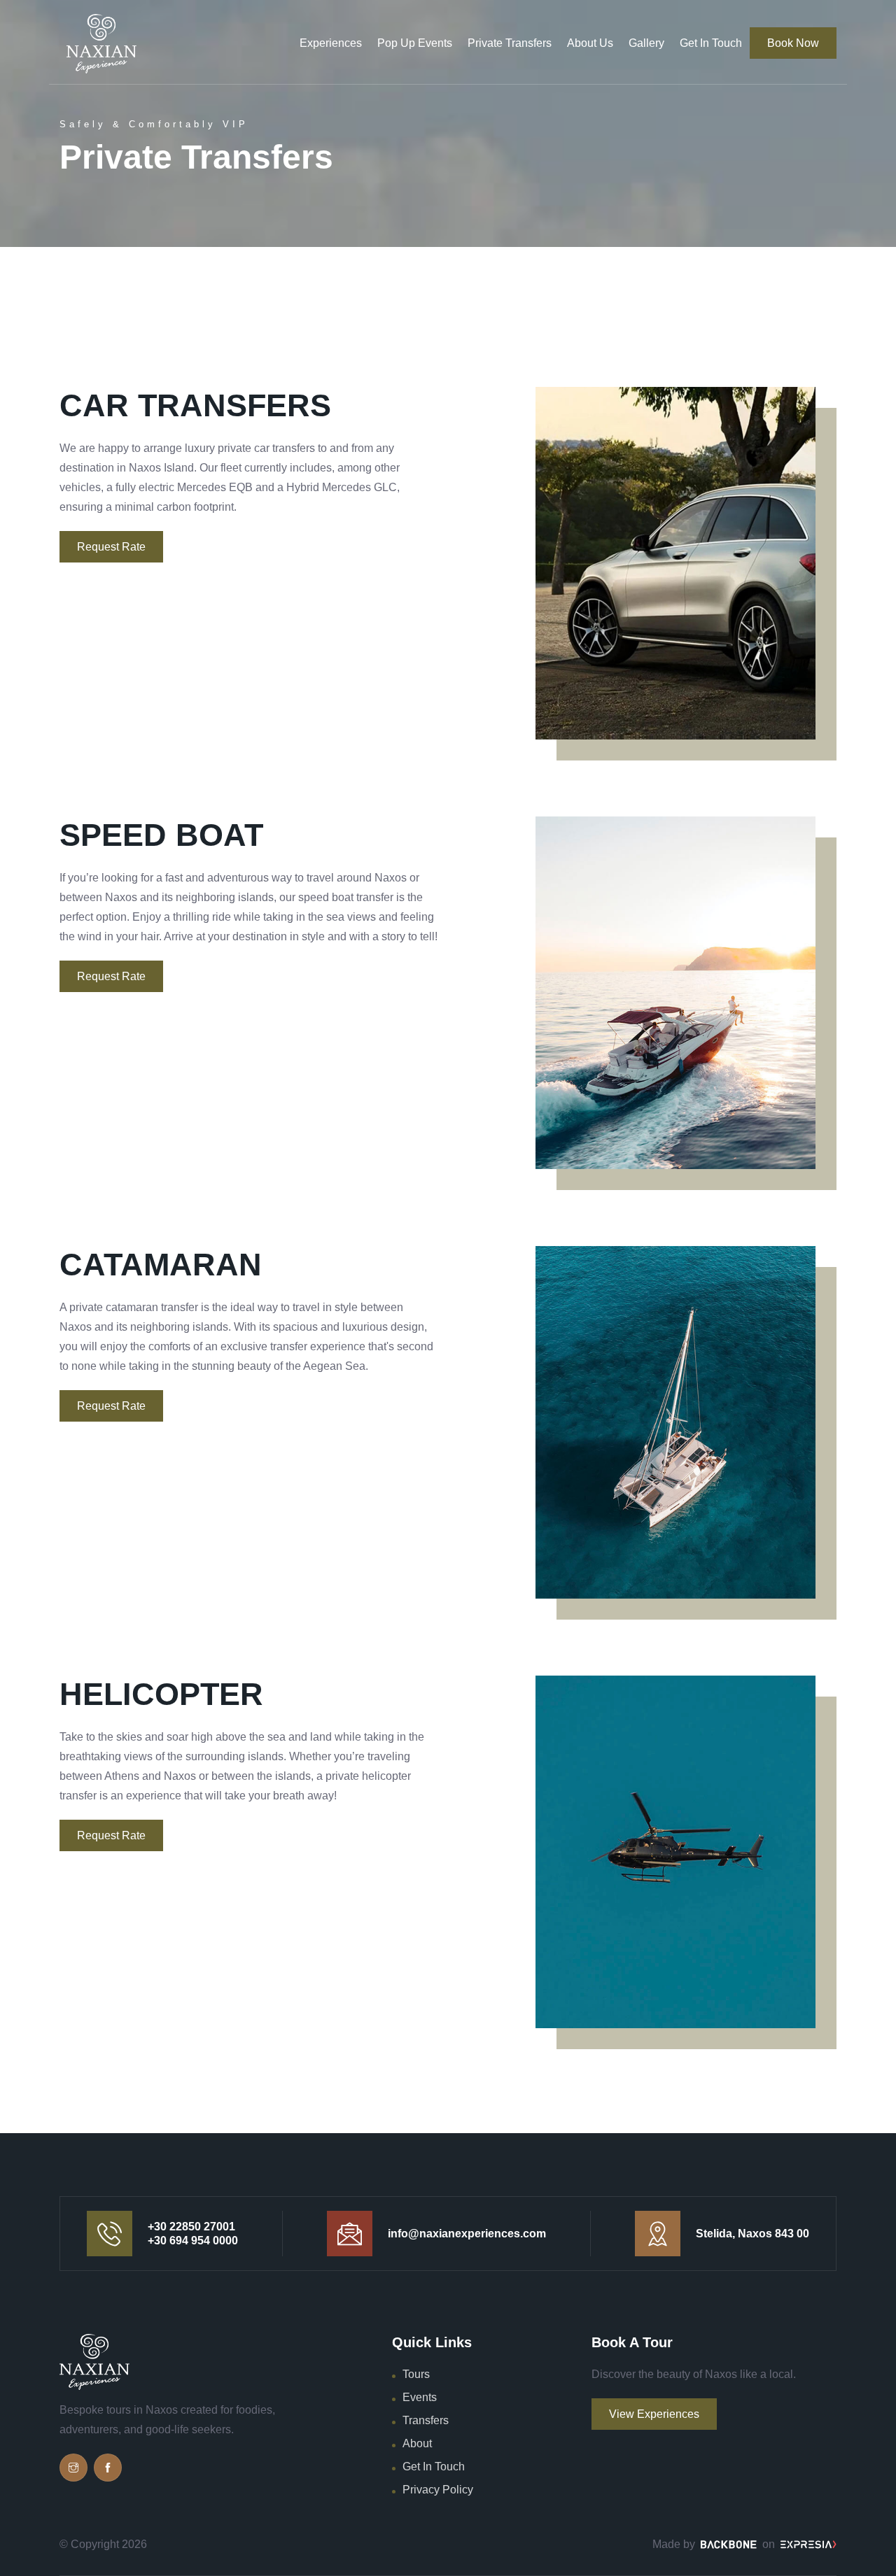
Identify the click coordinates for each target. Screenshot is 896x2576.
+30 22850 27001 (191, 2227)
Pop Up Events (415, 43)
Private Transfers (510, 43)
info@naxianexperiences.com (467, 2234)
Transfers (426, 2420)
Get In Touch (711, 43)
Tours (416, 2374)
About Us (590, 43)
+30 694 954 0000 (193, 2241)
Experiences (331, 43)
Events (420, 2397)
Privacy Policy (438, 2490)
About (417, 2443)
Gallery (646, 43)
